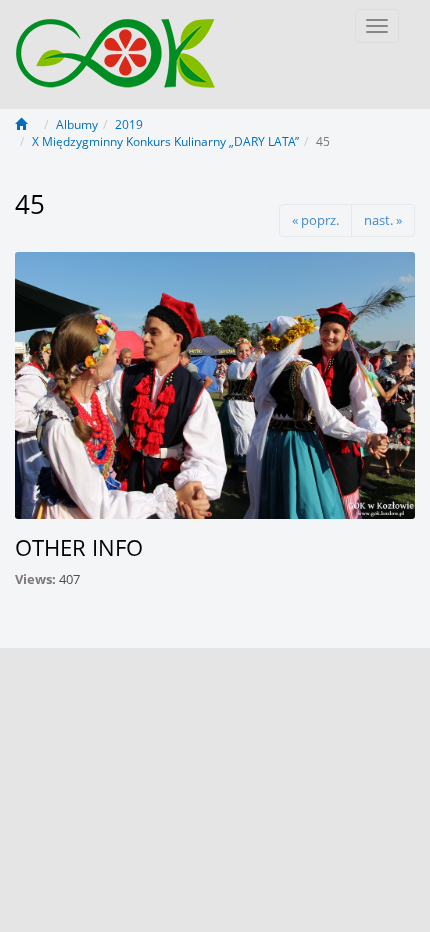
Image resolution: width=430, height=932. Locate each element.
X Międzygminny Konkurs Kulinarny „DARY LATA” (165, 141)
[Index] (27, 124)
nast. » (383, 220)
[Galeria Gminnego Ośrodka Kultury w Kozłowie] (116, 43)
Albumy (77, 124)
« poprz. (315, 220)
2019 (129, 124)
